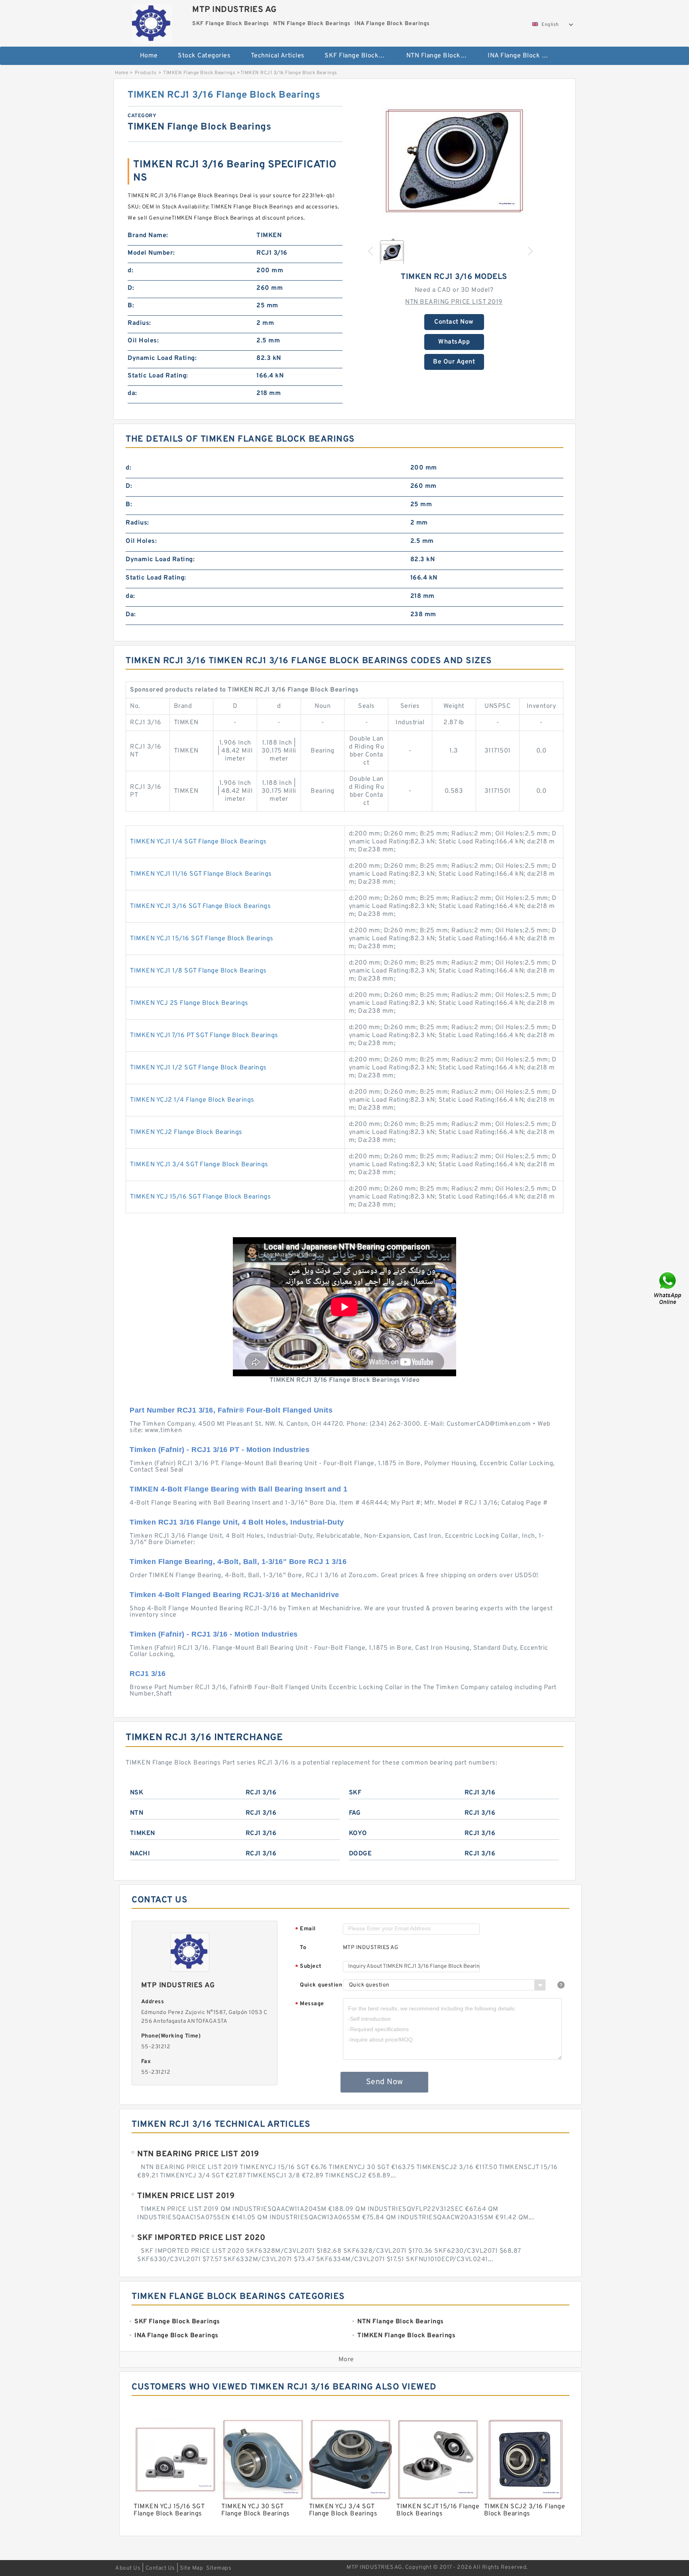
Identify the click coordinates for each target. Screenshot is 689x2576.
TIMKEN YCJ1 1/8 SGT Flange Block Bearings (198, 971)
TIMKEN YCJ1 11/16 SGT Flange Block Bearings (201, 874)
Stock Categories (204, 56)
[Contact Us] (668, 1288)
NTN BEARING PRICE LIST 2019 (454, 302)
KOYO (358, 1833)
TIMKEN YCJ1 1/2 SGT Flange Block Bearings (198, 1068)
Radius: (139, 323)
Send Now (385, 2082)
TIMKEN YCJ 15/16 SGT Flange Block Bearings (200, 1197)
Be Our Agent (454, 362)
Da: (131, 615)
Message (310, 2004)
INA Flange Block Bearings (523, 56)
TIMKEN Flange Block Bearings (199, 73)
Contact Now (454, 322)
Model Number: (151, 253)
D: (131, 288)
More (346, 2360)
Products (146, 73)
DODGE (360, 1854)
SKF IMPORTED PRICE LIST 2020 (201, 2238)
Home (149, 56)
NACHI (140, 1854)
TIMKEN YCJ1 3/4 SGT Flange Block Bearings (199, 1165)
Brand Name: (148, 236)
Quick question (321, 1985)
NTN (137, 1813)
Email (305, 1929)
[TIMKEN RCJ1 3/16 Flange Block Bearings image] (454, 161)
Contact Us (160, 2568)
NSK (137, 1793)
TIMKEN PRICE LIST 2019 (186, 2196)
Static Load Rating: (158, 376)
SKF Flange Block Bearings (360, 56)
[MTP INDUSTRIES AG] (152, 22)
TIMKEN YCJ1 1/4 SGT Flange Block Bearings (198, 842)
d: (130, 271)
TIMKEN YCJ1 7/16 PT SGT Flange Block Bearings (204, 1036)
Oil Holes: (143, 341)
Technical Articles (278, 56)
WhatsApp (454, 342)
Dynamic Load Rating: (162, 358)
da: (132, 393)
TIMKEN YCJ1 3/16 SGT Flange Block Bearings (200, 906)
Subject (308, 1967)
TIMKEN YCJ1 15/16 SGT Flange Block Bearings (202, 939)
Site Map (191, 2568)
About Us (128, 2568)
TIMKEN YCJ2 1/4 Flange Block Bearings (192, 1100)
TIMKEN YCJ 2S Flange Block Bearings (189, 1003)
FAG (355, 1813)
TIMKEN (143, 1833)
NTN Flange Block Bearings (442, 56)
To (303, 1948)
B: (131, 306)
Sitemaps (219, 2568)
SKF (355, 1793)
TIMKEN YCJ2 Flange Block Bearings (186, 1132)
